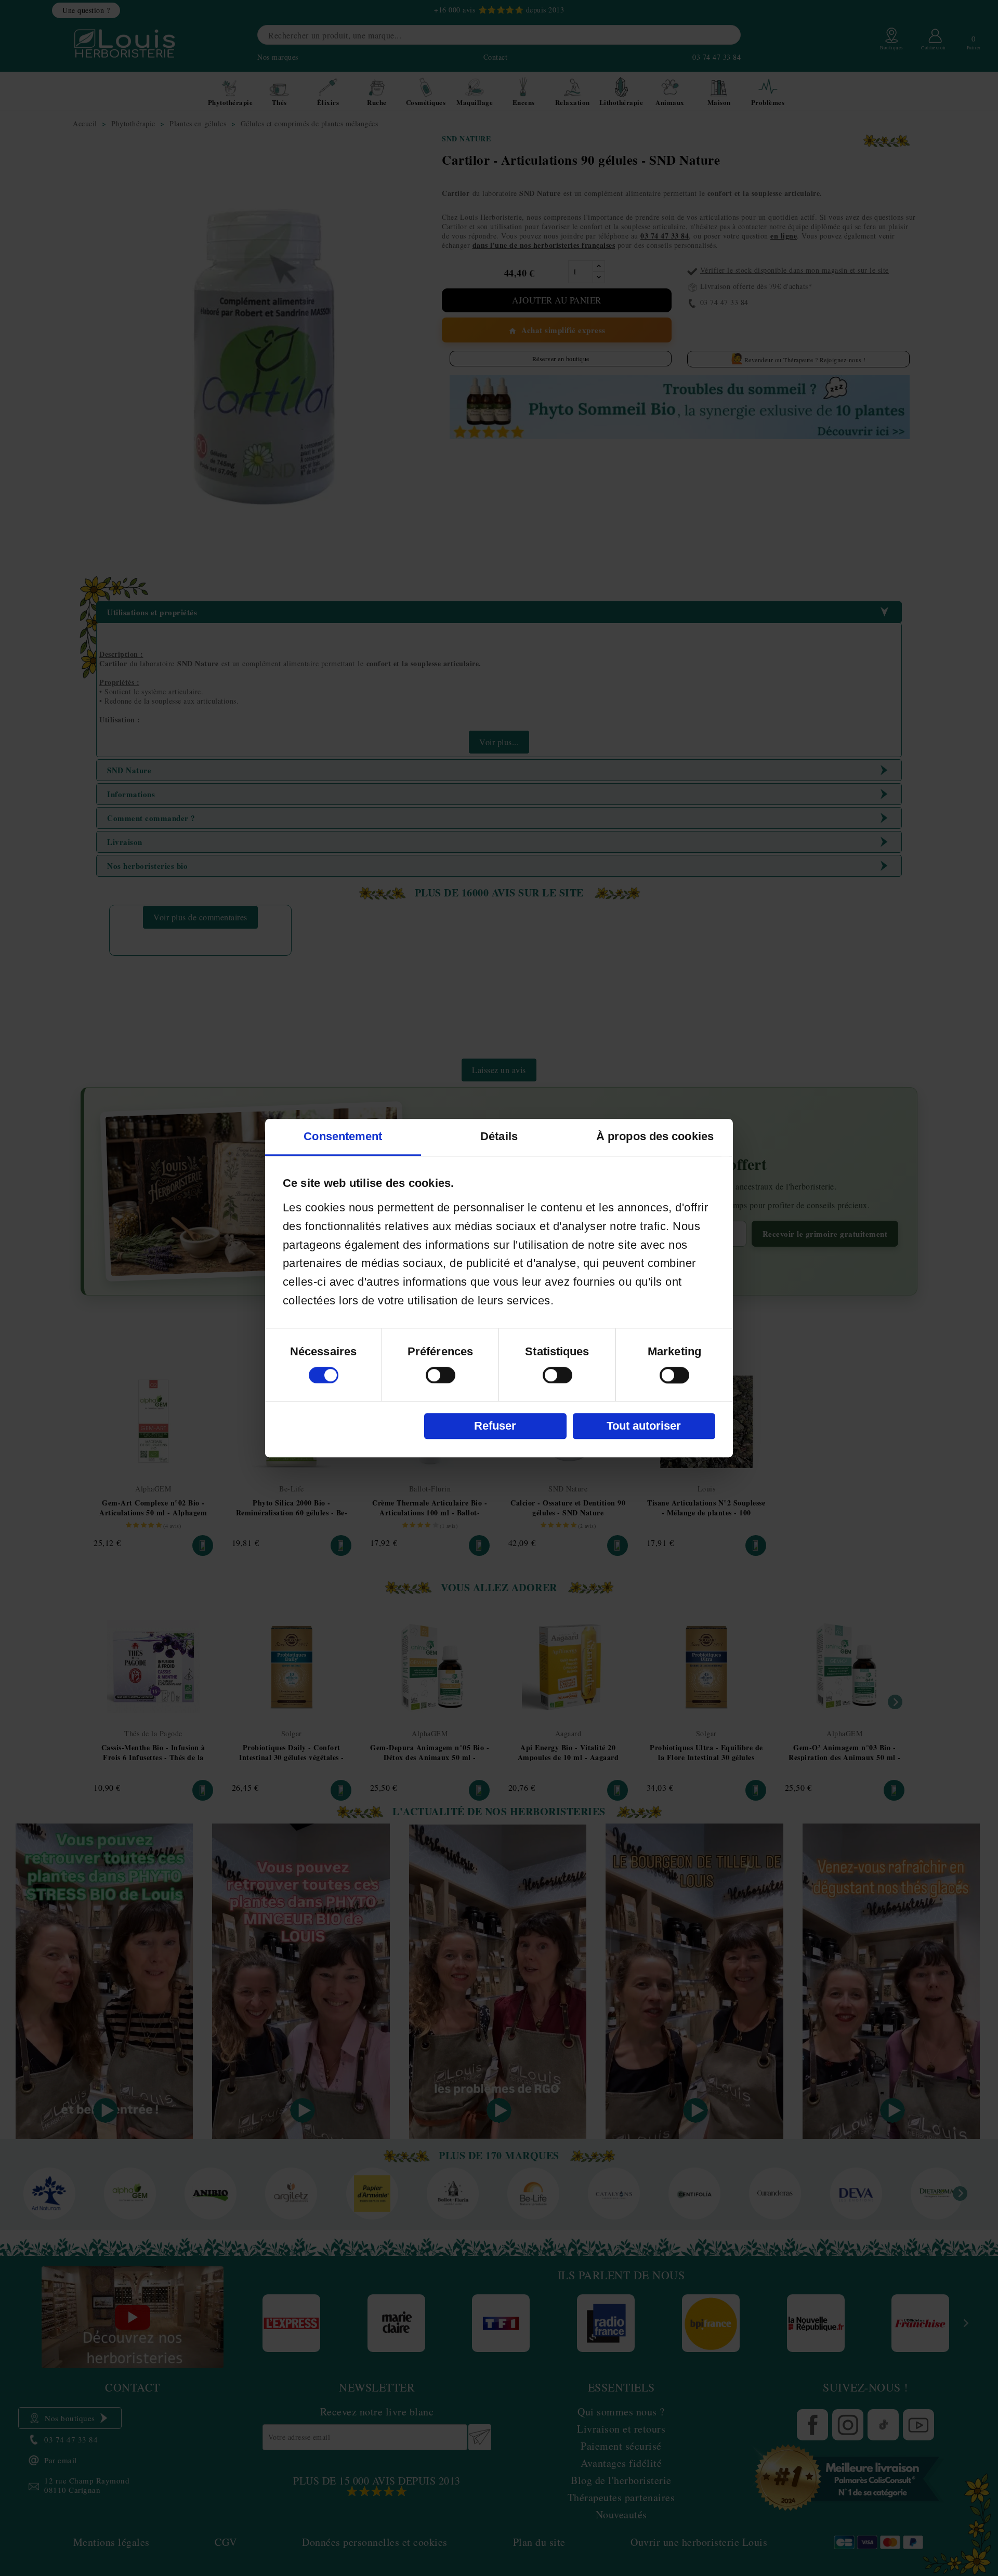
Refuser (495, 1426)
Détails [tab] (499, 1136)
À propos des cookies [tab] (655, 1136)
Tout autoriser (644, 1426)
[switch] (441, 1375)
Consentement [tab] (343, 1136)
